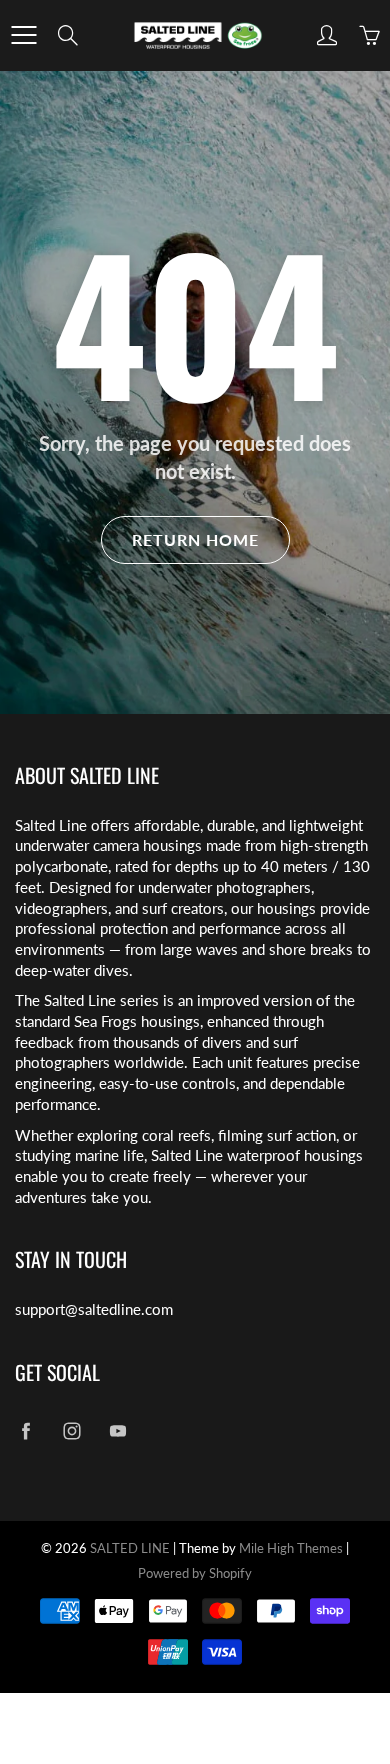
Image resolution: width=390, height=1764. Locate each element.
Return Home (195, 539)
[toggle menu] (23, 35)
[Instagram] (71, 1430)
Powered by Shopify (195, 1573)
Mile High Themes (291, 1548)
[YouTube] (117, 1430)
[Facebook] (25, 1430)
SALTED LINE (130, 1548)
